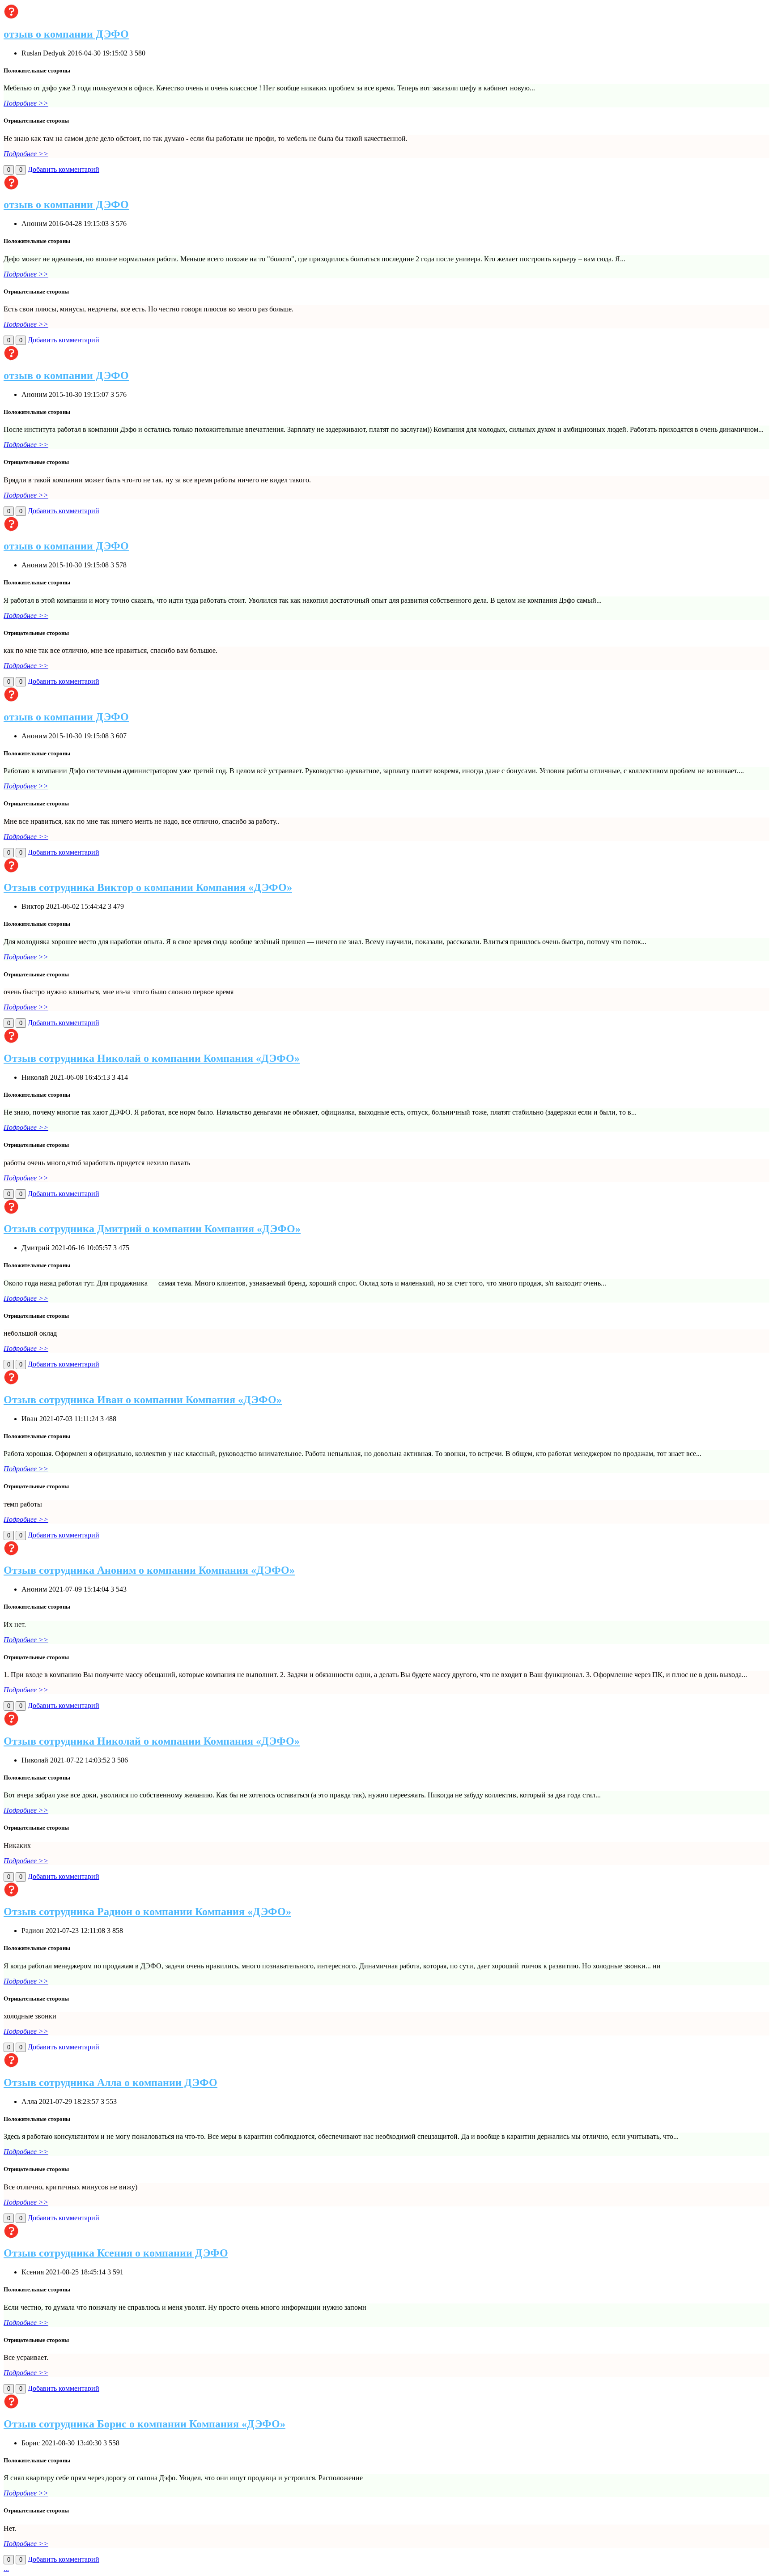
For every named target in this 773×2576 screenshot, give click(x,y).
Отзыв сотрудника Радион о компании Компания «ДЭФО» (147, 1912)
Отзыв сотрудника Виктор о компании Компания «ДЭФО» (148, 887)
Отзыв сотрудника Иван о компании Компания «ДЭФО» (143, 1400)
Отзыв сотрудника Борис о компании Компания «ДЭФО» (144, 2424)
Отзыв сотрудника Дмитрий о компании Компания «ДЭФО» (152, 1229)
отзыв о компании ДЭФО (66, 34)
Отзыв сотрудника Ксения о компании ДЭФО (116, 2253)
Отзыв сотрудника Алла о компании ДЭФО (110, 2082)
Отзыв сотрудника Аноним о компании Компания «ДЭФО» (149, 1570)
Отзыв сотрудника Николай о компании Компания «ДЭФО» (152, 1058)
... (6, 2568)
